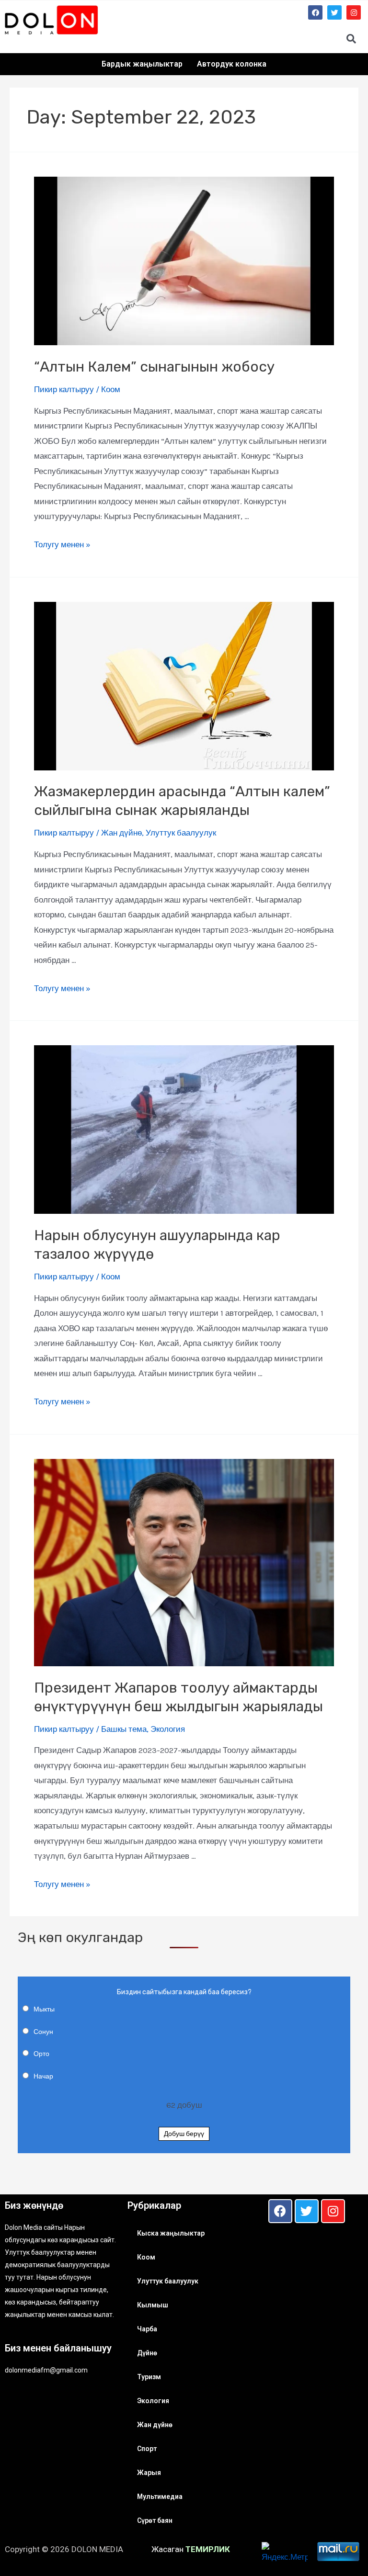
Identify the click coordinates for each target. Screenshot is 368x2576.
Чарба (147, 2329)
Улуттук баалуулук (181, 833)
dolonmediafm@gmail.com (46, 2370)
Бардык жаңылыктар (142, 64)
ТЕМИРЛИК (208, 2549)
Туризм (149, 2377)
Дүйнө (147, 2353)
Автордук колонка (232, 64)
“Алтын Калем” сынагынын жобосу (154, 367)
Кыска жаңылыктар (171, 2233)
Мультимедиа (160, 2497)
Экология (168, 1729)
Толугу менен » (62, 544)
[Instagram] (354, 12)
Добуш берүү (184, 2134)
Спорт (147, 2449)
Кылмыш (153, 2305)
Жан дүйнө (121, 833)
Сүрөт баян (155, 2520)
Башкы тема (124, 1729)
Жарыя (149, 2473)
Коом (111, 389)
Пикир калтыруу (64, 389)
